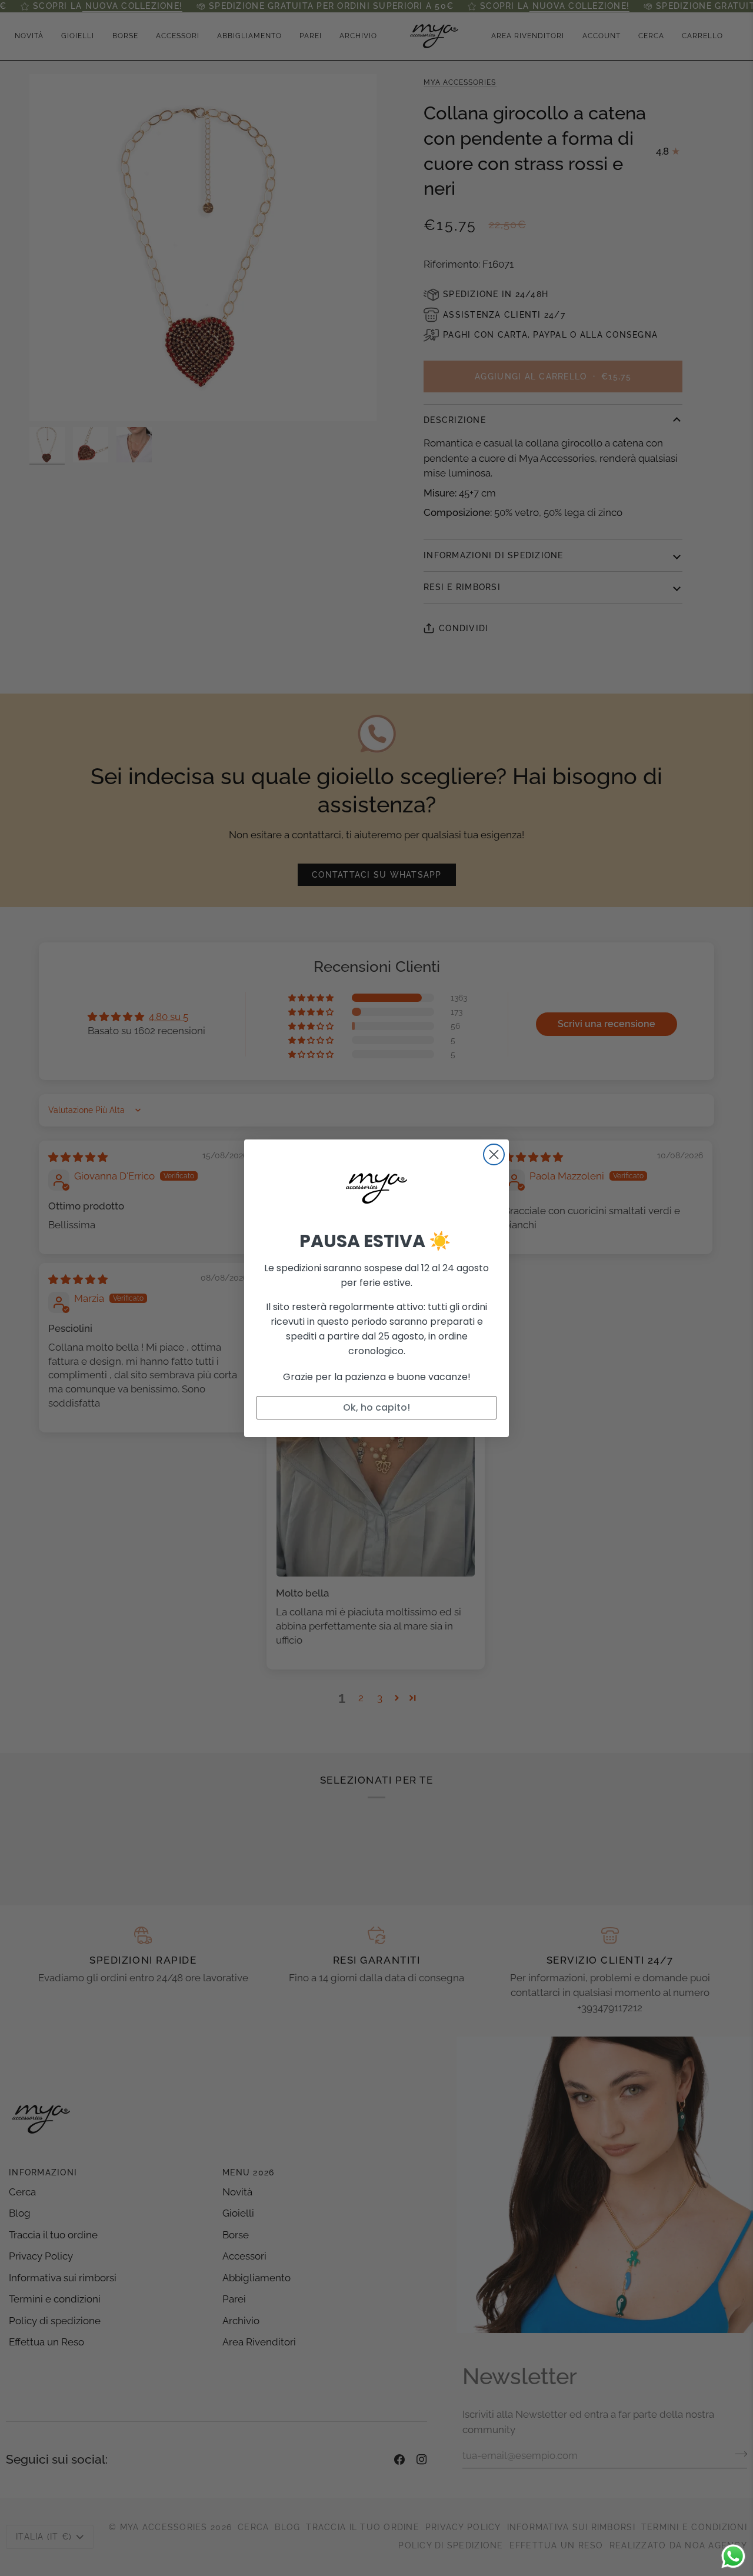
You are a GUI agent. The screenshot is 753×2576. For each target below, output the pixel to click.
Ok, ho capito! (376, 1407)
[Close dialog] (494, 1154)
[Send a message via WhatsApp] (733, 2556)
